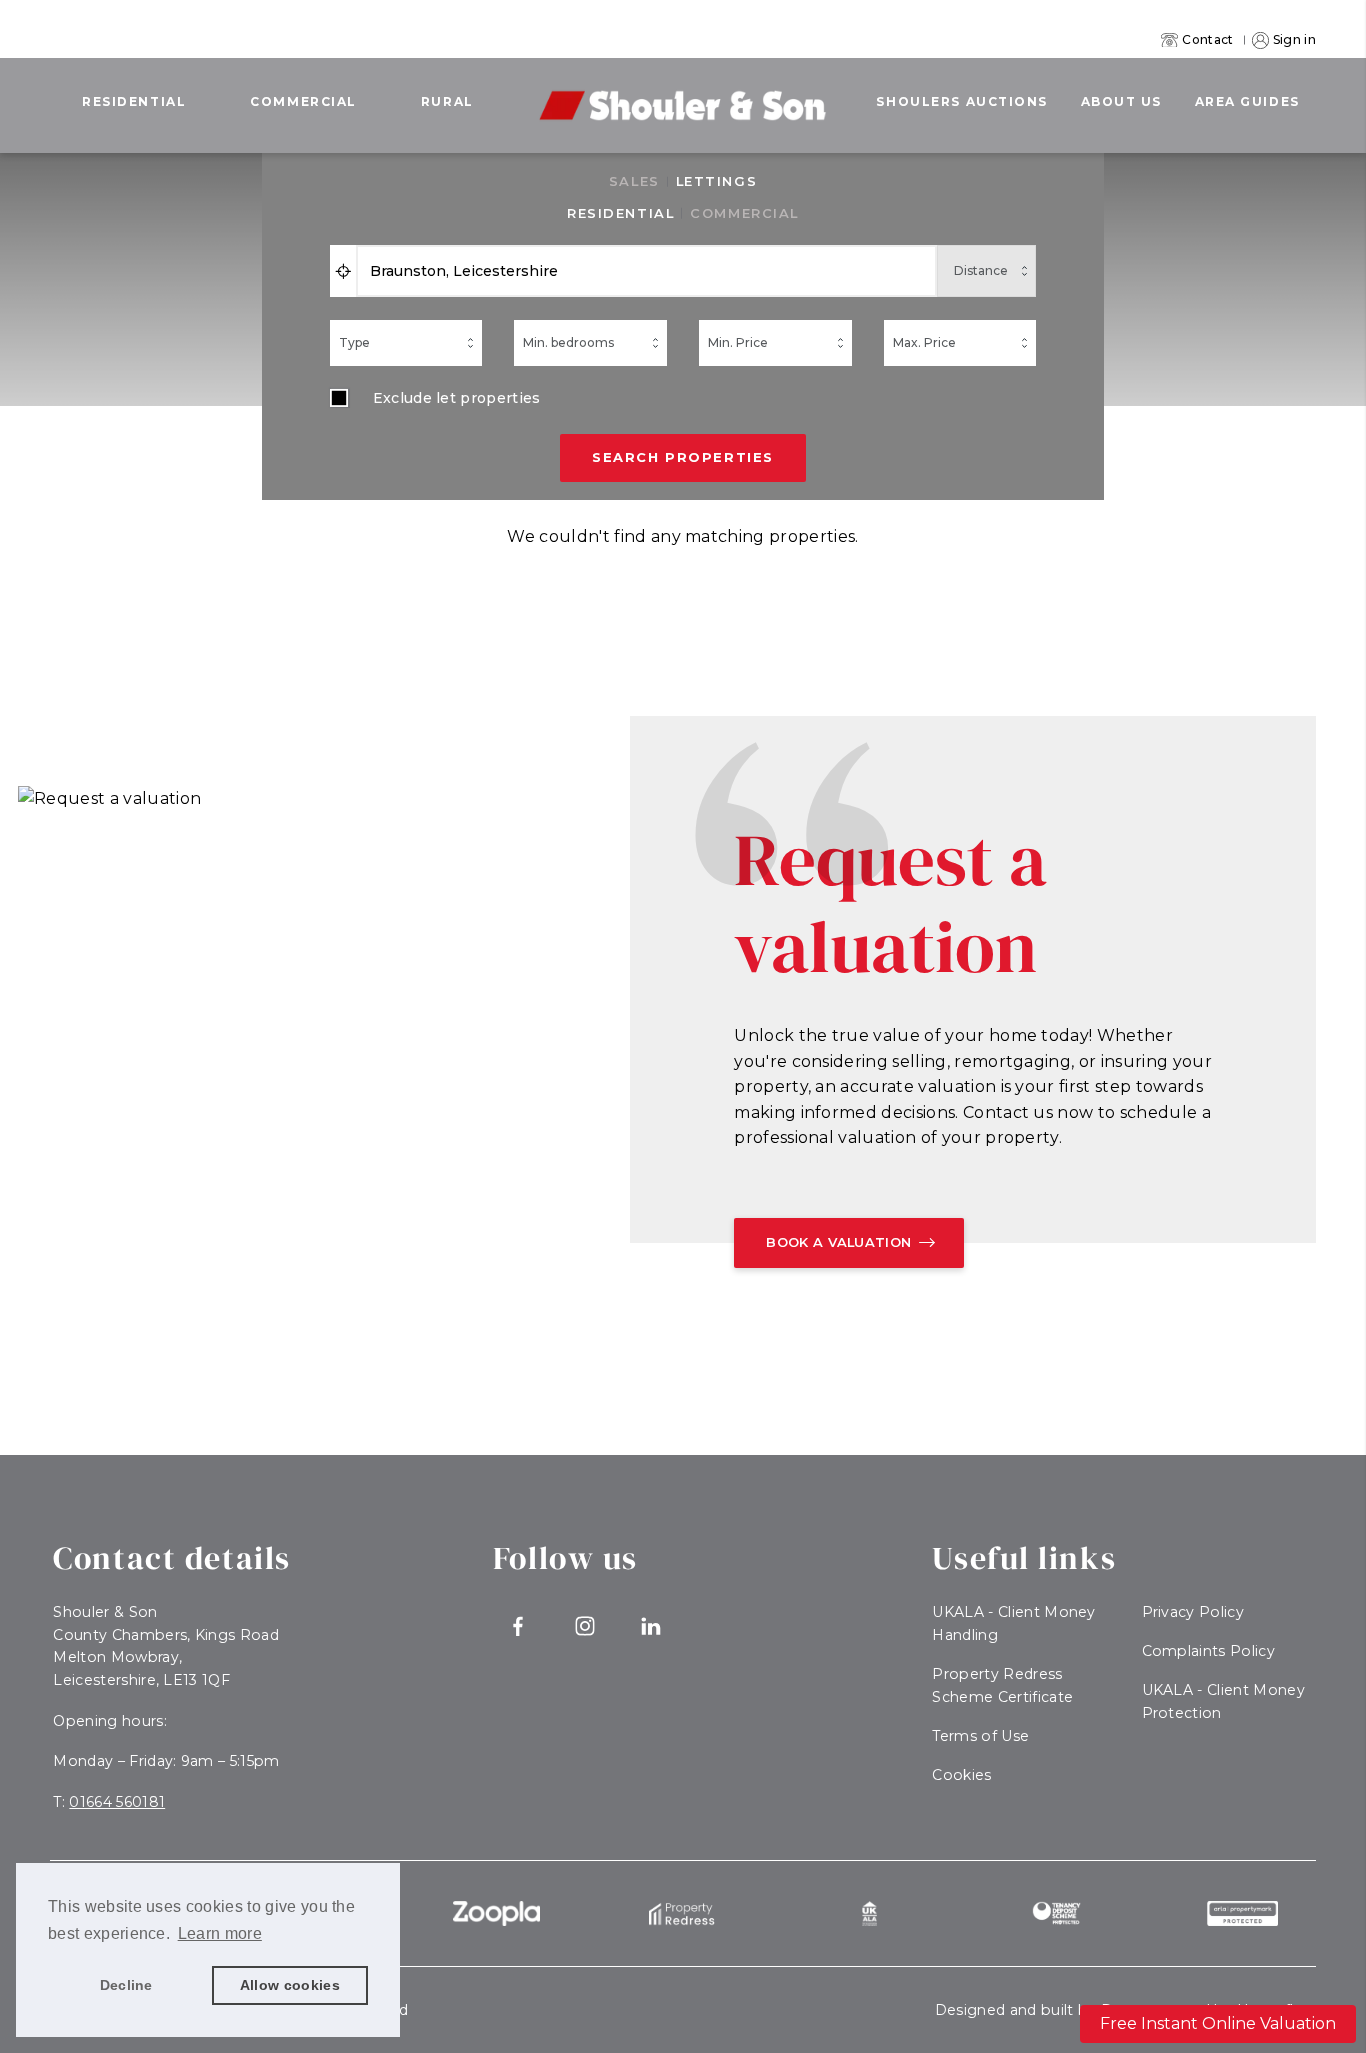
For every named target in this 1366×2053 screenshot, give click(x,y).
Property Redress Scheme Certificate (1002, 1685)
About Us (1121, 101)
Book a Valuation (838, 1242)
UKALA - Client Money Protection (1223, 1701)
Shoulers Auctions (962, 101)
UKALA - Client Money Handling (1013, 1623)
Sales (634, 181)
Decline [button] (126, 1985)
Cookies (961, 1775)
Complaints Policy (1208, 1651)
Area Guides (1247, 101)
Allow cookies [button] (290, 1985)
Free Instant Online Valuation (1218, 2023)
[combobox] (647, 271)
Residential (134, 101)
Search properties (683, 457)
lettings (716, 181)
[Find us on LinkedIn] (651, 1626)
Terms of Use (980, 1736)
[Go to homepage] (683, 91)
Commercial (303, 101)
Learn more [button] (220, 1933)
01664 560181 (117, 1802)
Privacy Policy (1193, 1612)
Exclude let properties (457, 398)
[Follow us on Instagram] (584, 1626)
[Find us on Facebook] (518, 1626)
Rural (447, 101)
